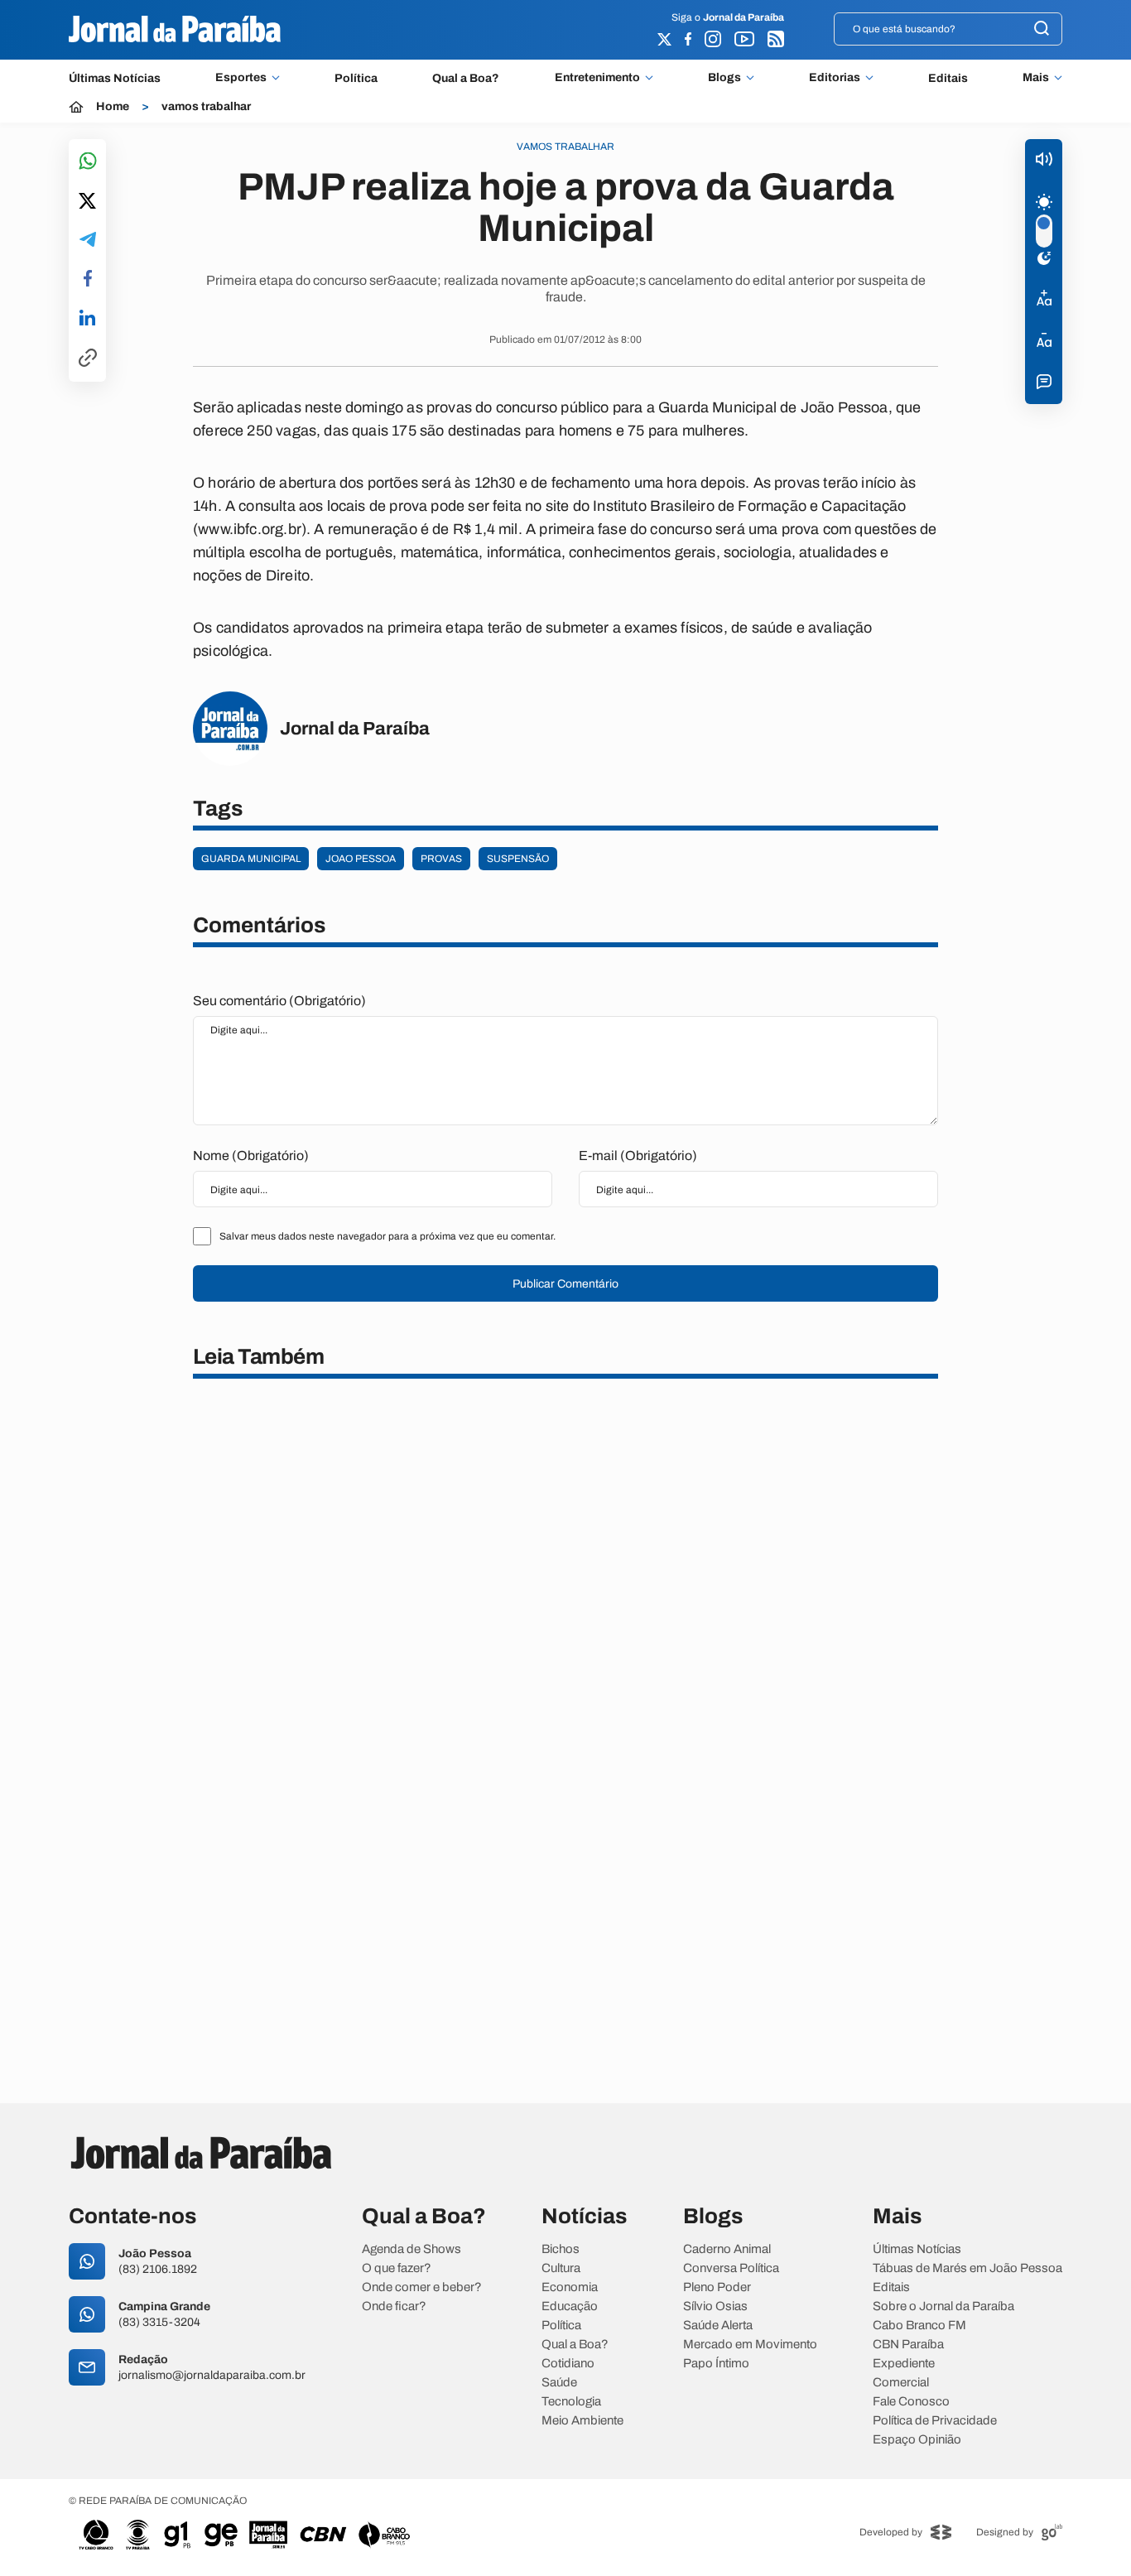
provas (441, 859)
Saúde (559, 2383)
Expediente (904, 2364)
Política (356, 78)
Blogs (724, 78)
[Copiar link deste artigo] (88, 359)
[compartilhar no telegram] (88, 241)
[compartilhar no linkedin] (87, 319)
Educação (570, 2306)
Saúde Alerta (718, 2326)
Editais (948, 78)
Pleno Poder (717, 2287)
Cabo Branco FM (919, 2326)
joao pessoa (361, 859)
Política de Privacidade (935, 2421)
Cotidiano (568, 2364)
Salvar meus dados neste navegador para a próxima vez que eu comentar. (387, 1236)
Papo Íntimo (716, 2364)
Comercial (901, 2383)
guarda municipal (251, 859)
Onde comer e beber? (422, 2287)
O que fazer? (397, 2268)
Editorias (835, 78)
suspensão (518, 859)
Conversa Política (731, 2268)
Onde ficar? (394, 2306)
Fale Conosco (911, 2402)
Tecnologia (571, 2402)
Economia (570, 2287)
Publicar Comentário (565, 1284)
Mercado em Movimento (750, 2345)
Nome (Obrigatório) (251, 1156)
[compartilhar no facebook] (88, 279)
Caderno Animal (727, 2249)
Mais (1036, 78)
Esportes (241, 78)
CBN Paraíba (908, 2345)
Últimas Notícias (115, 78)
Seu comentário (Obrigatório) (279, 1001)
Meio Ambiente (582, 2421)
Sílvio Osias (715, 2306)
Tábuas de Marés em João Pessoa (967, 2268)
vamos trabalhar (206, 107)
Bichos (561, 2249)
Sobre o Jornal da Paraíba (943, 2306)
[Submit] (1042, 29)
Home (113, 107)
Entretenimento (597, 78)
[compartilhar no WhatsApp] (88, 162)
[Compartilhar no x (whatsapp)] (87, 202)
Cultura (561, 2268)
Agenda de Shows (411, 2249)
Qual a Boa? (466, 78)
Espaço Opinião (917, 2440)
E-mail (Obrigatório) (638, 1156)
